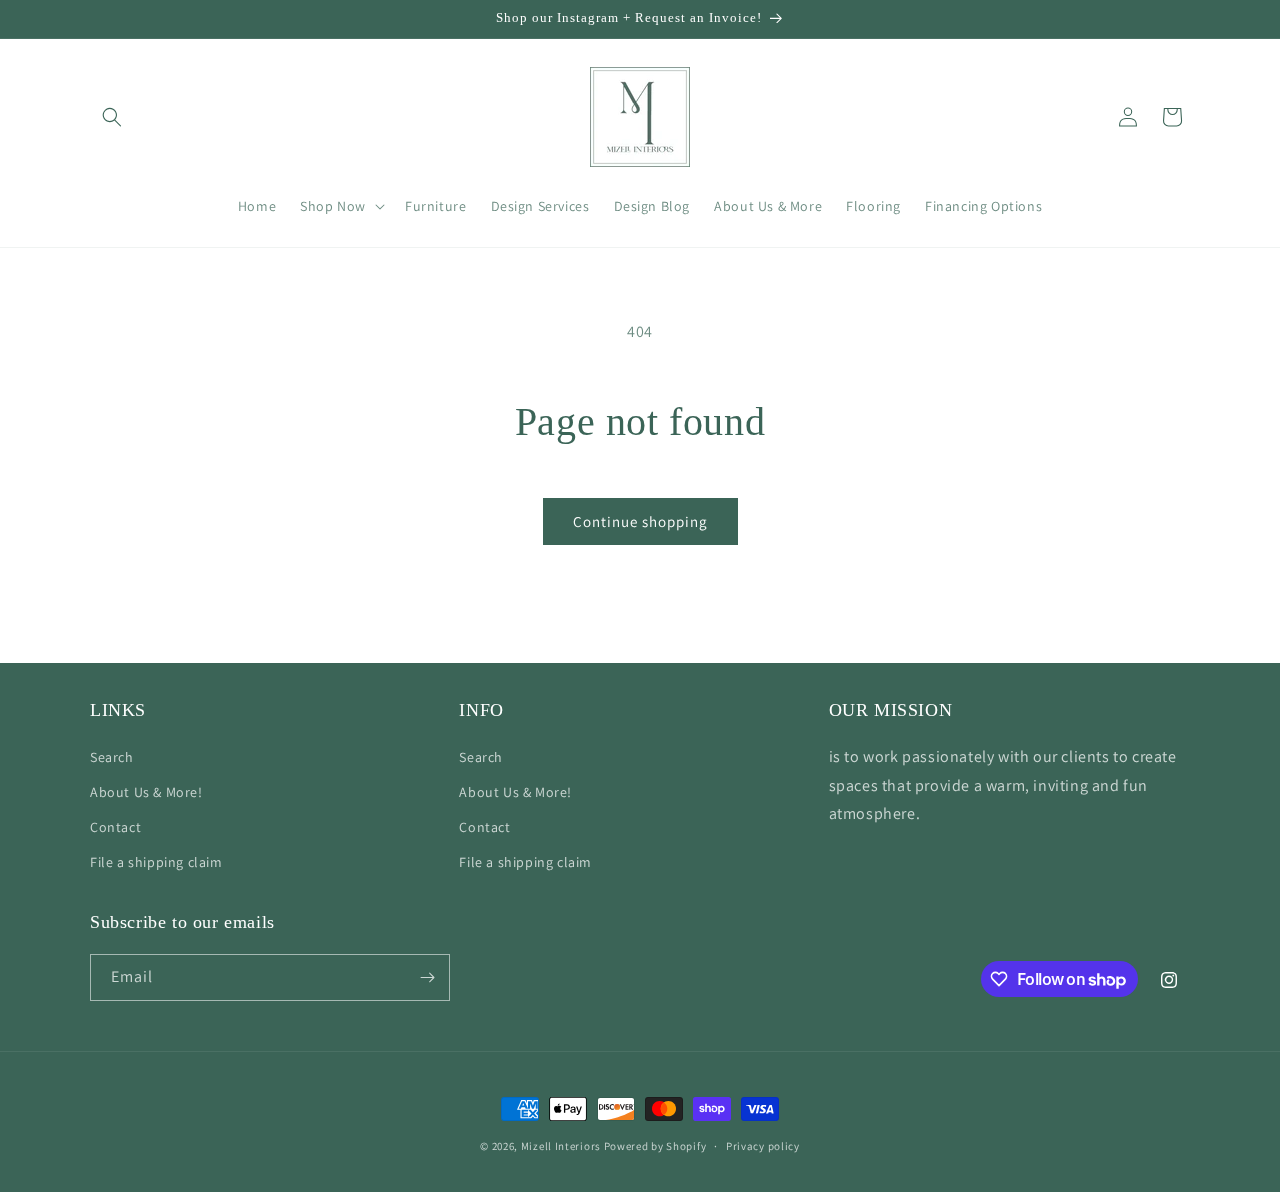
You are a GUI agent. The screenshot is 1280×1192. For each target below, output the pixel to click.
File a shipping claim (156, 862)
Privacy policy (763, 1146)
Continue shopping (640, 521)
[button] (112, 117)
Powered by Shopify (655, 1146)
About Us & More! (146, 792)
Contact (115, 827)
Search (112, 757)
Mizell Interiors (561, 1146)
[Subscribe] (427, 977)
